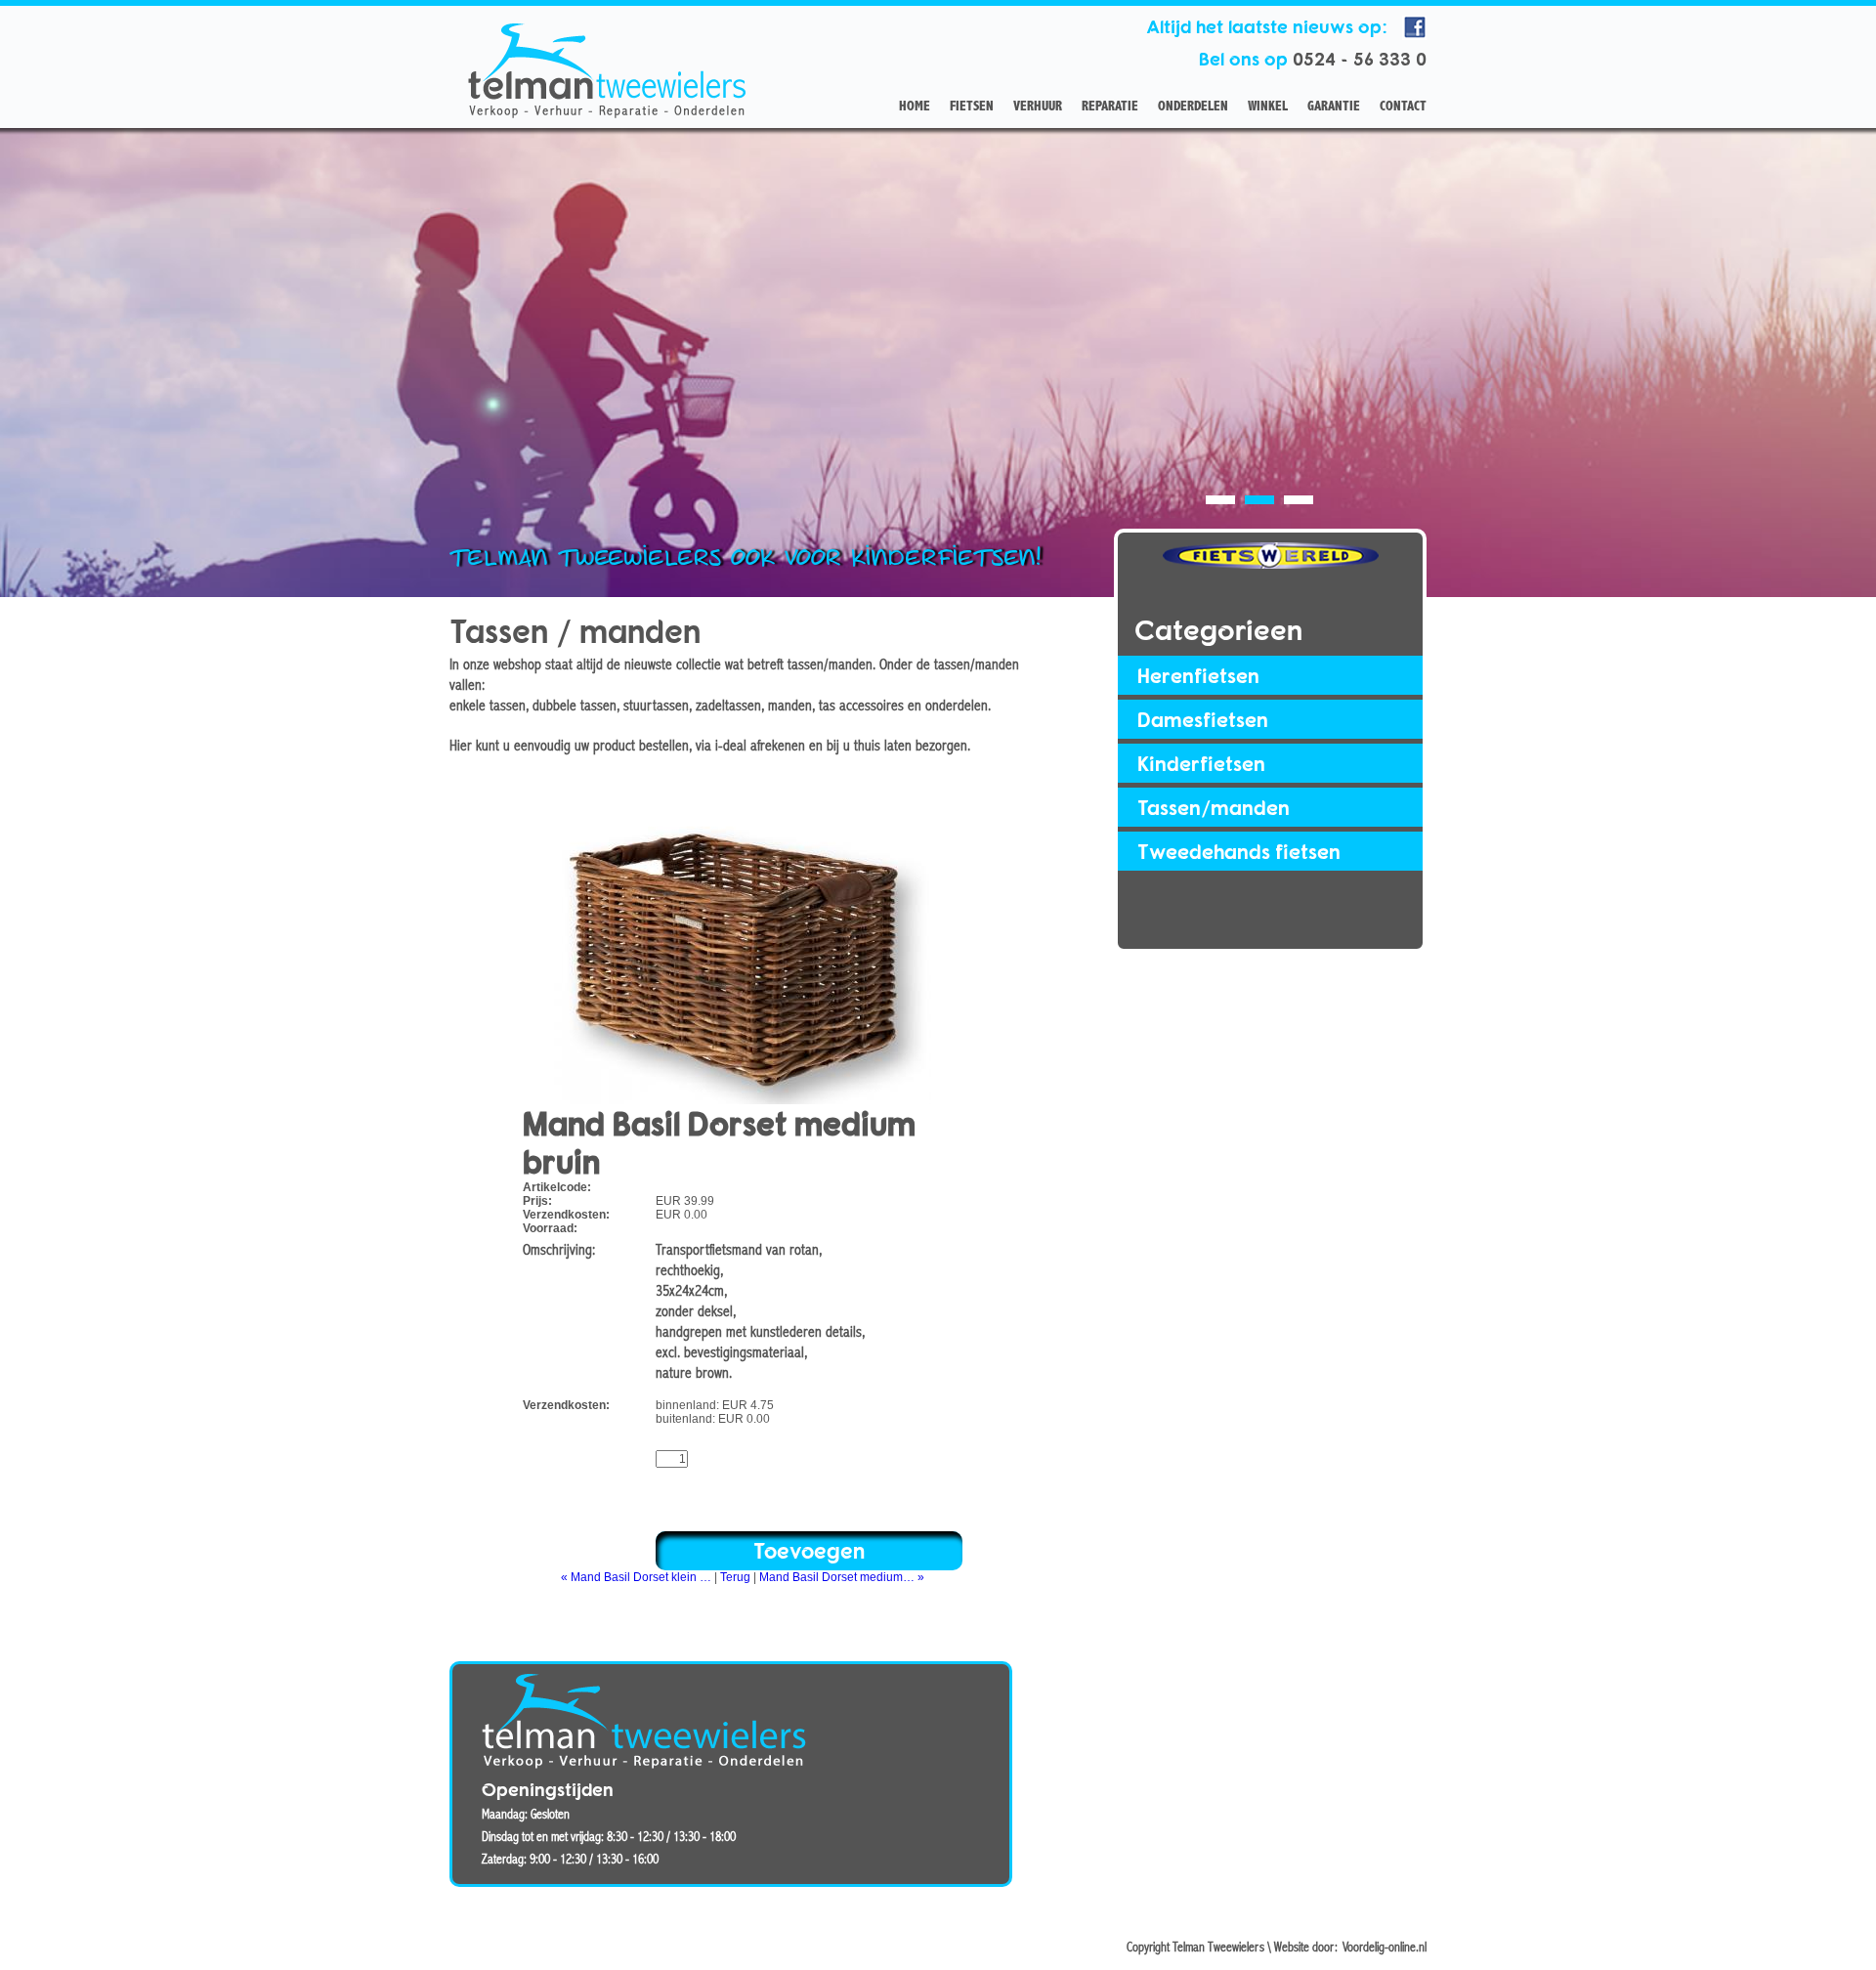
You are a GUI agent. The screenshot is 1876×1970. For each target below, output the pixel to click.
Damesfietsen (1203, 719)
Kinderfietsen (1201, 763)
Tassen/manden (1214, 807)
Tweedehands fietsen (1239, 851)
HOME (915, 107)
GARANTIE (1334, 107)
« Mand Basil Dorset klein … (636, 1577)
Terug (735, 1577)
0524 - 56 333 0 (1360, 59)
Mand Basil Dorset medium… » (842, 1577)
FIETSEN (972, 107)
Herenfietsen (1198, 675)
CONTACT (1403, 107)
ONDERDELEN (1193, 107)
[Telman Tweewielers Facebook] (1414, 36)
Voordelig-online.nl (1385, 1948)
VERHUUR (1038, 107)
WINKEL (1268, 107)
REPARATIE (1110, 107)
